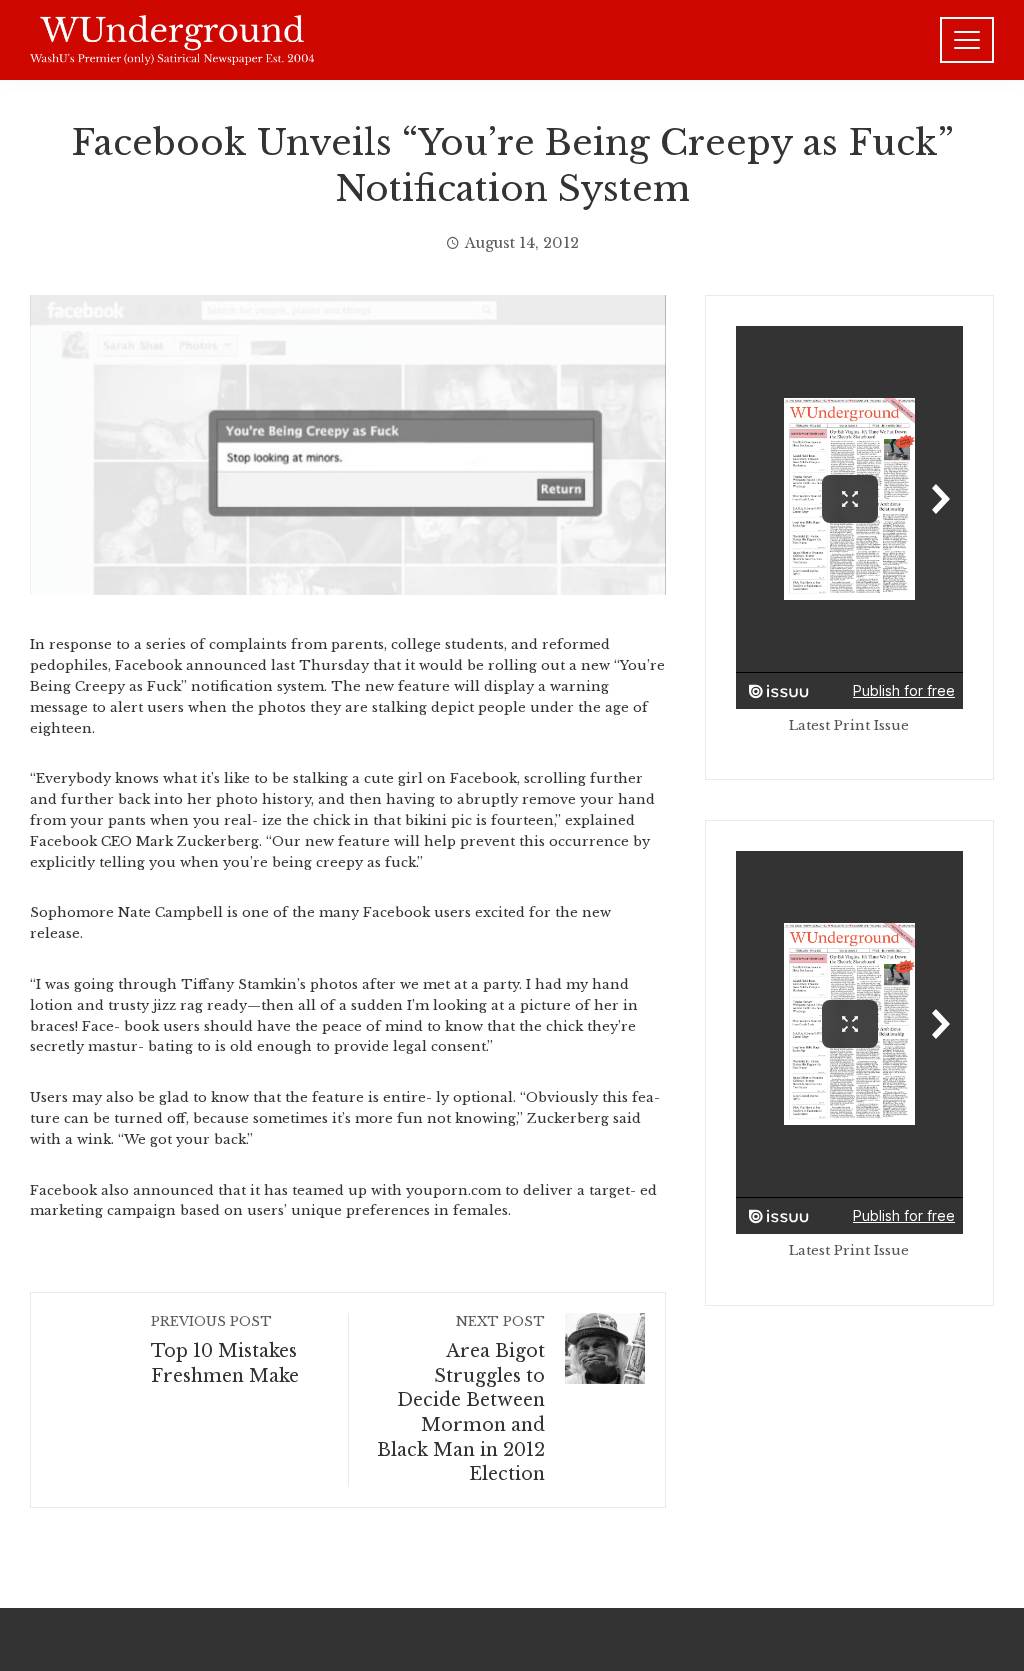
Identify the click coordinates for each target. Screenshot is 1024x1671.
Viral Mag (671, 1639)
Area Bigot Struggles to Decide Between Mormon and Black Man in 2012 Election (461, 1399)
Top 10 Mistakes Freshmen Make (225, 1350)
